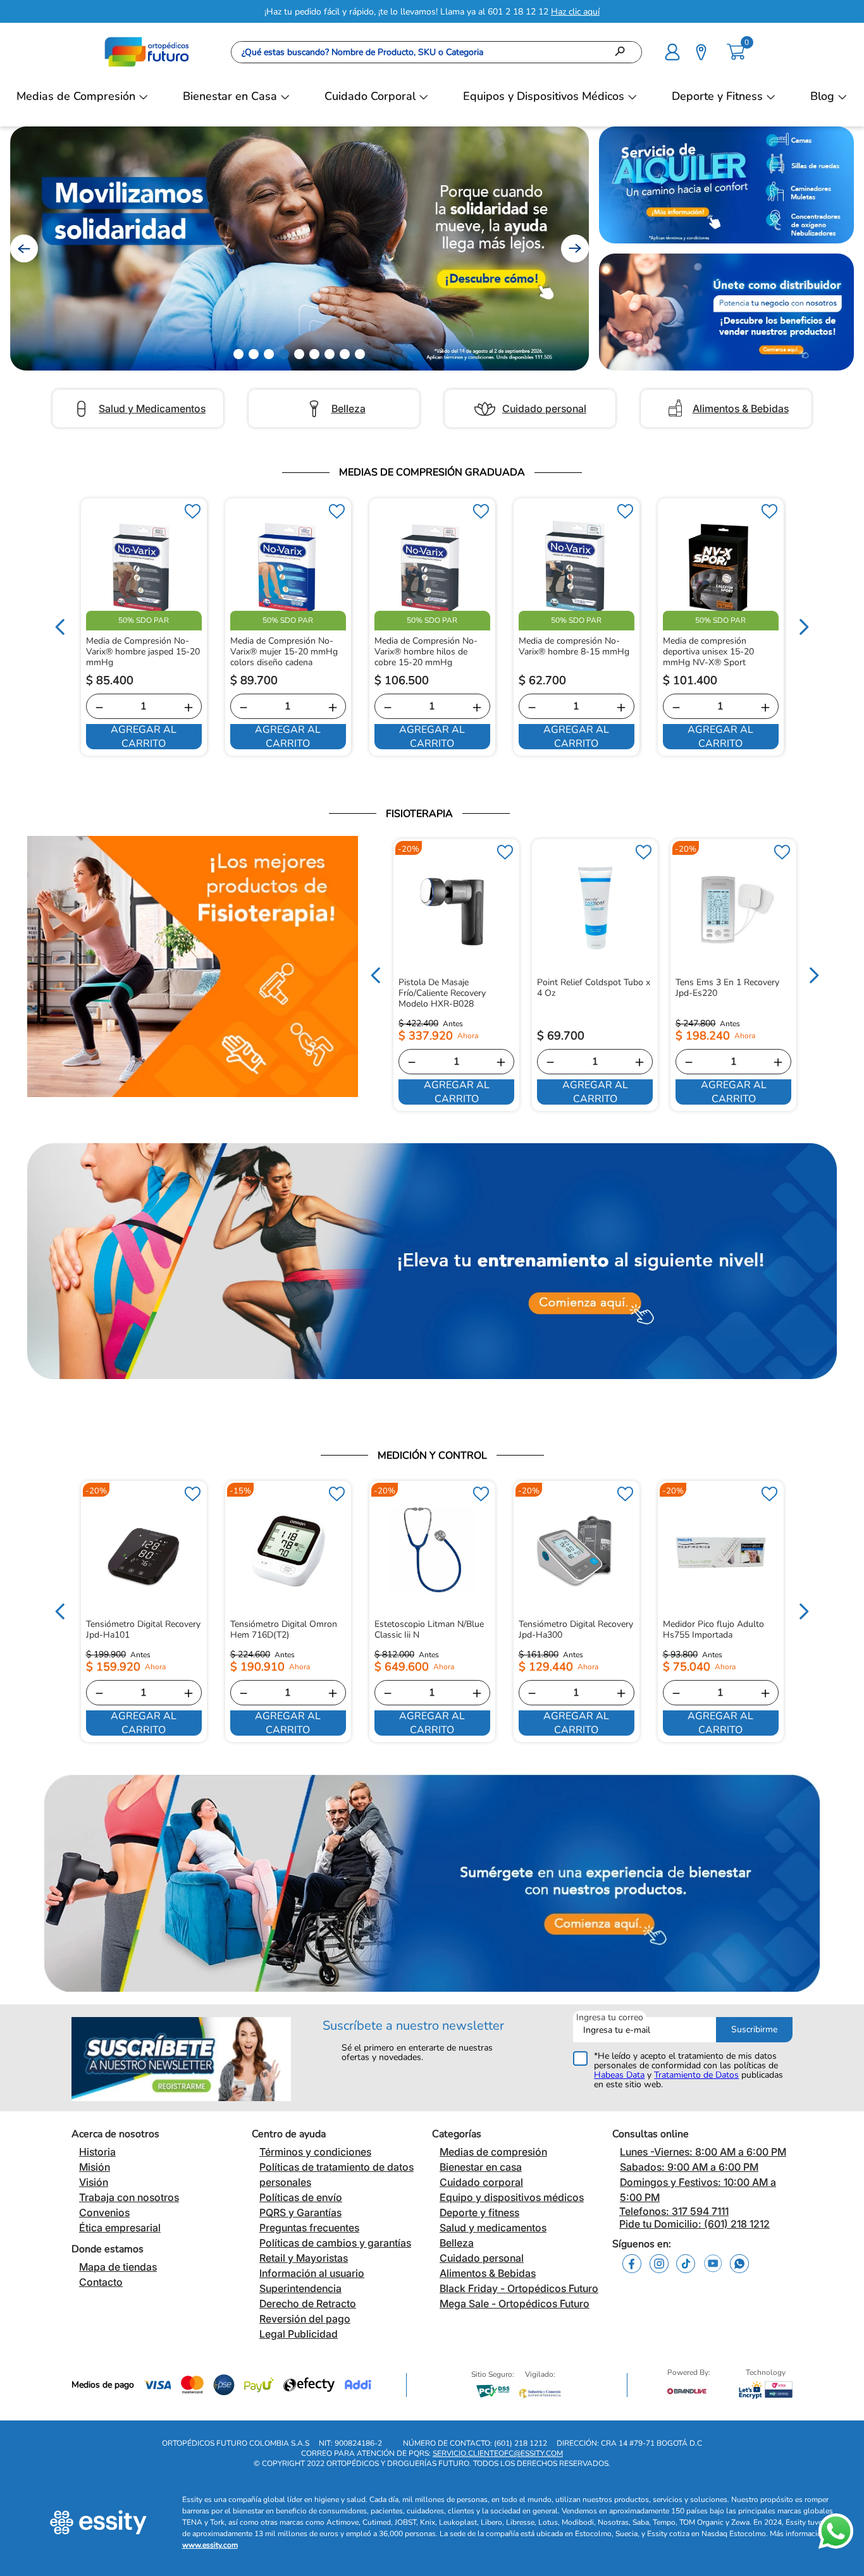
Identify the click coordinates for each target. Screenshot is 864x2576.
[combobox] (436, 52)
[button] (672, 51)
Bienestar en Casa (230, 96)
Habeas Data (619, 2075)
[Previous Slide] (24, 248)
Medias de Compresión (76, 96)
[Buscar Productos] (624, 52)
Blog (822, 96)
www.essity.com (210, 2545)
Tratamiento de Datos (696, 2075)
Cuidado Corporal (370, 96)
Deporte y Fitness (717, 96)
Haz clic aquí (575, 12)
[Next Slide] (575, 248)
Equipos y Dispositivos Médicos (544, 96)
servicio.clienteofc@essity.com (498, 2453)
